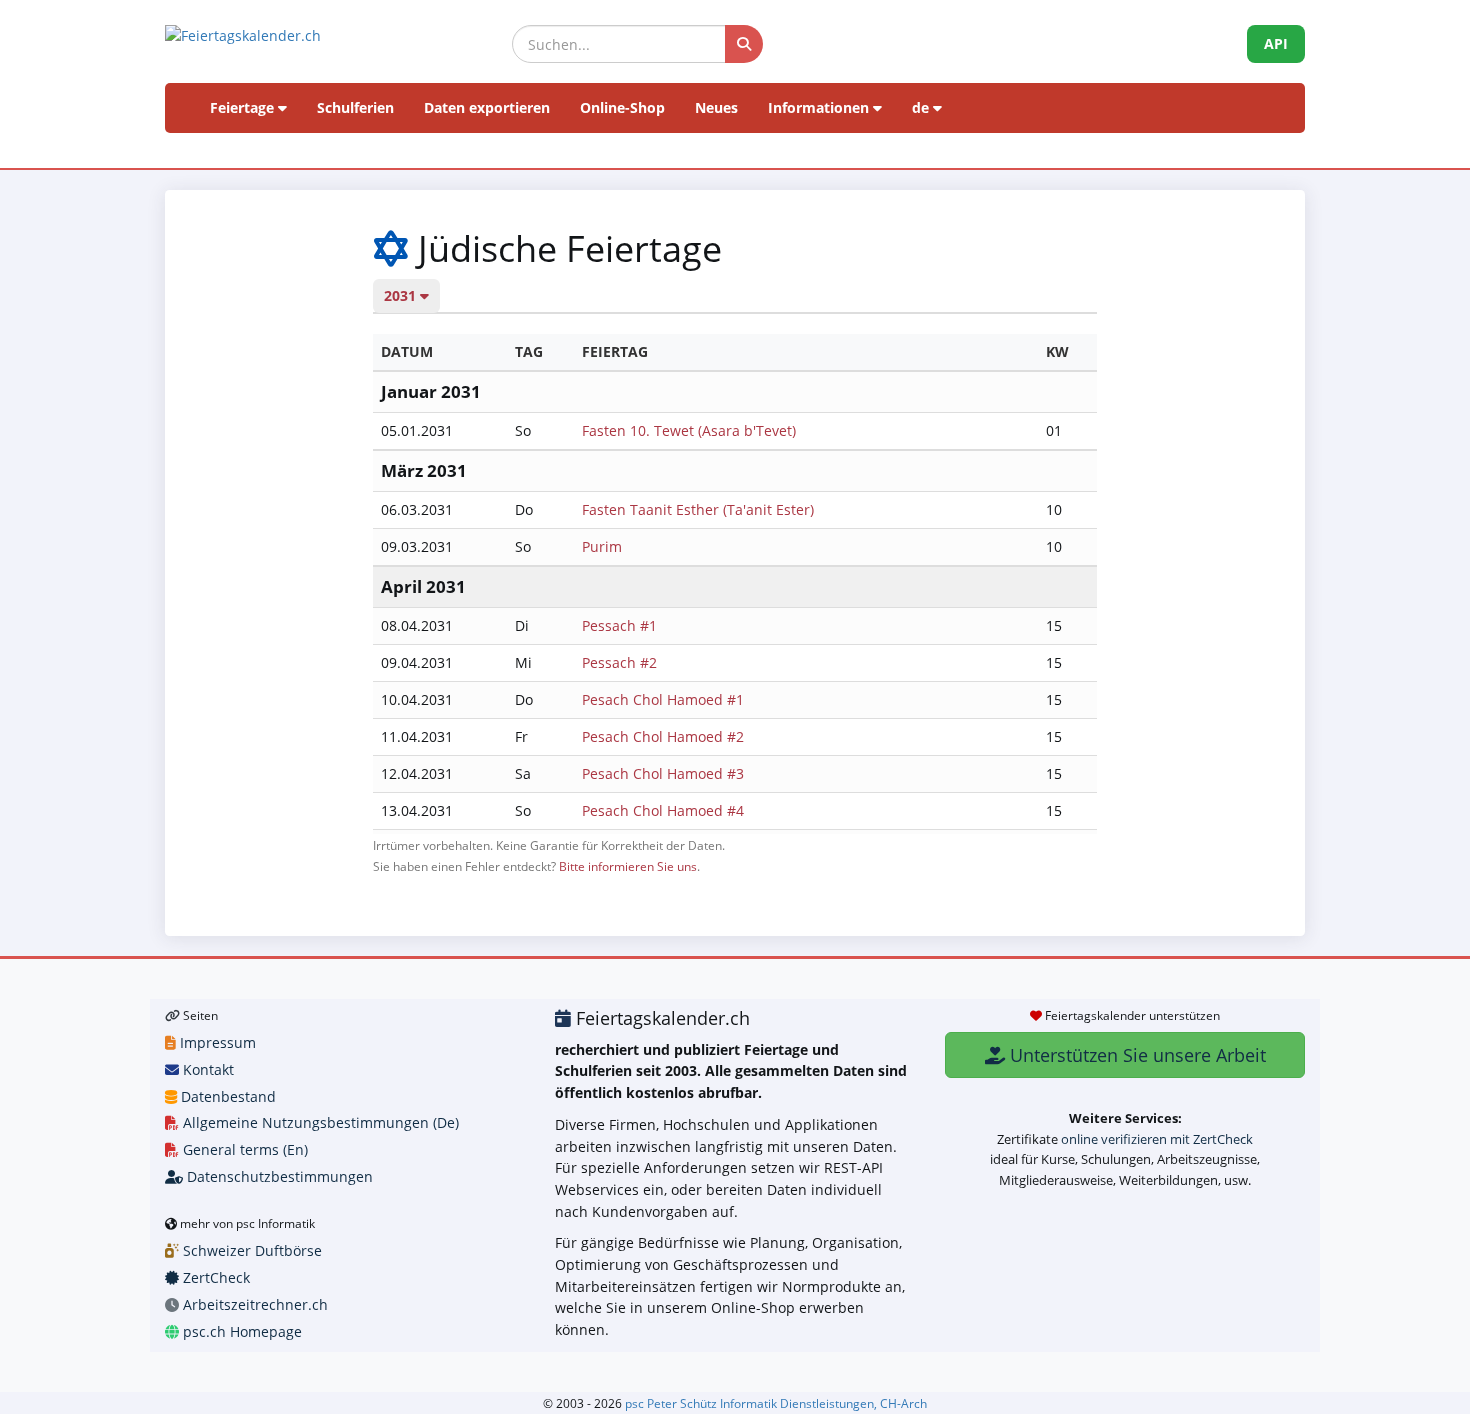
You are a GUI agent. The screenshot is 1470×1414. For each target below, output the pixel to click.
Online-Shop (622, 107)
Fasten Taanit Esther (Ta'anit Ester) (698, 509)
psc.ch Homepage (240, 1331)
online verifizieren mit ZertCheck (1157, 1139)
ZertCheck (214, 1277)
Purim (602, 546)
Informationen (820, 107)
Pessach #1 (619, 625)
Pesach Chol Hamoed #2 (663, 736)
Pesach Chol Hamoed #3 (663, 773)
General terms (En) (243, 1149)
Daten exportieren (487, 107)
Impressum (216, 1042)
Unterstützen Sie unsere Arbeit (1135, 1055)
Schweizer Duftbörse (250, 1250)
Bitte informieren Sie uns (628, 866)
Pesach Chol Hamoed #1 (663, 699)
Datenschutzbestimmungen (278, 1176)
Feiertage (244, 107)
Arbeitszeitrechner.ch (253, 1304)
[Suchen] (744, 44)
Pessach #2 (619, 662)
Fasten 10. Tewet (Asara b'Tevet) (689, 430)
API (1276, 43)
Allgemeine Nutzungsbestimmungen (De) (319, 1122)
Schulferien (355, 107)
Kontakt (206, 1069)
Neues (716, 107)
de (922, 107)
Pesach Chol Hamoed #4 (663, 810)
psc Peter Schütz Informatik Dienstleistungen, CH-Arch (776, 1403)
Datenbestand (226, 1096)
